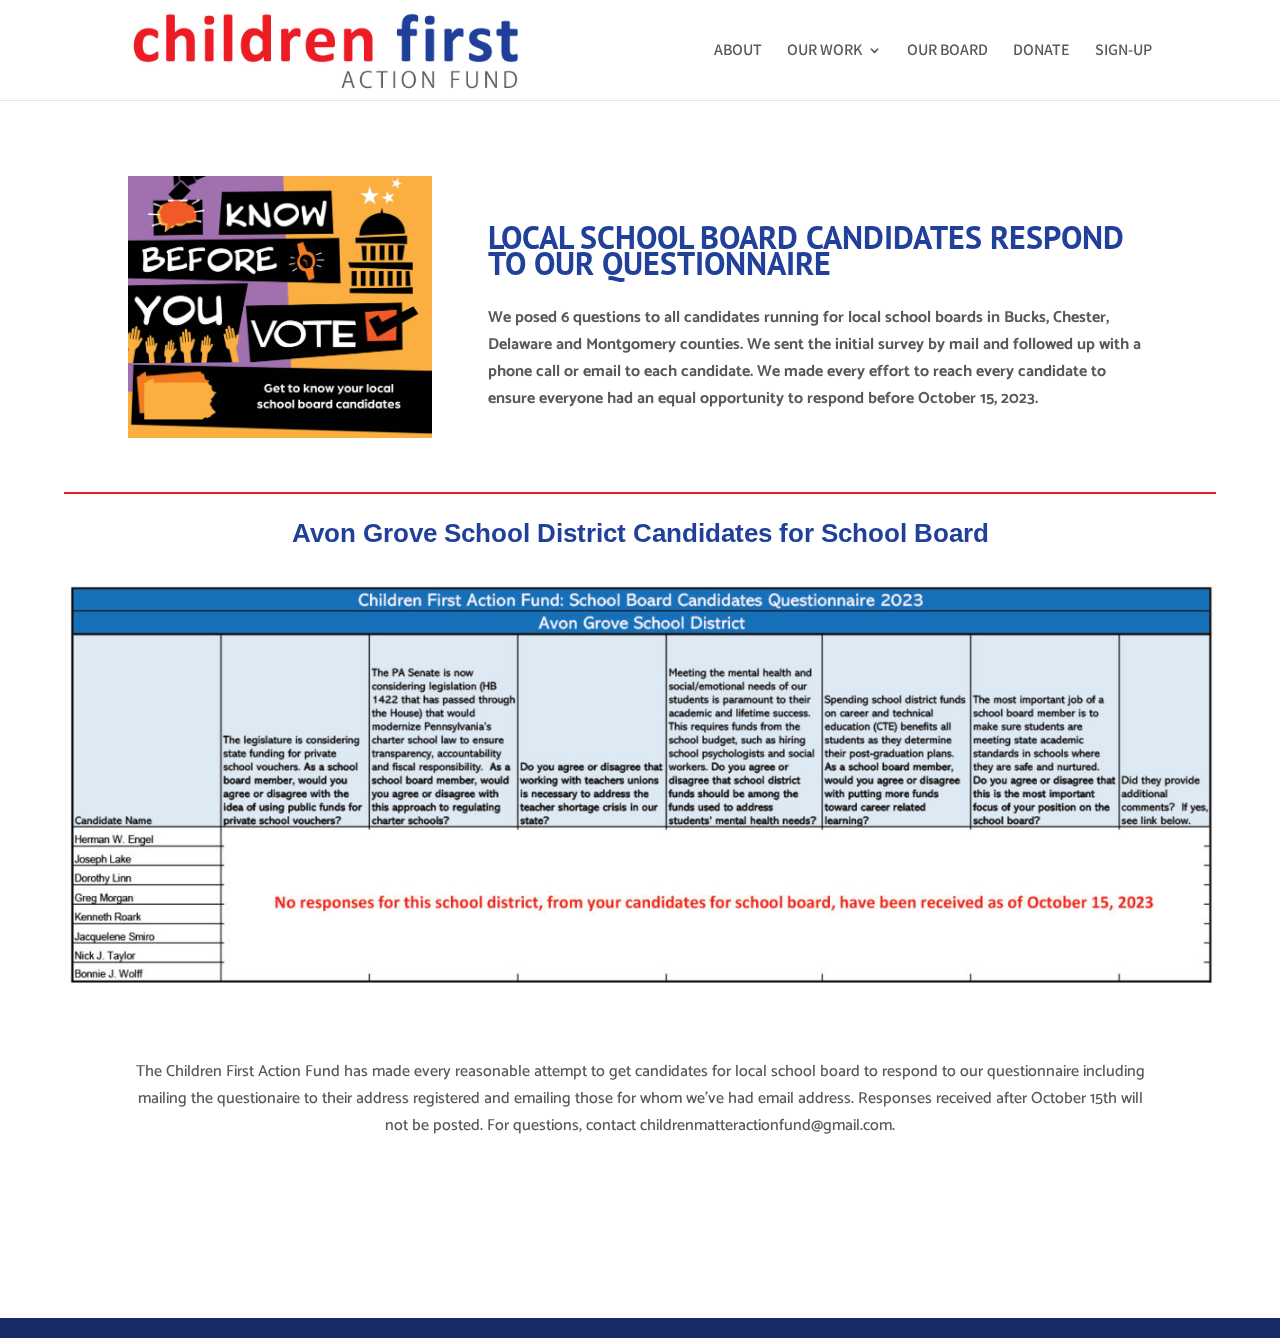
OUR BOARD (947, 51)
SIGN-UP (1123, 51)
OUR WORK (824, 51)
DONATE (1041, 51)
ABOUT (738, 51)
